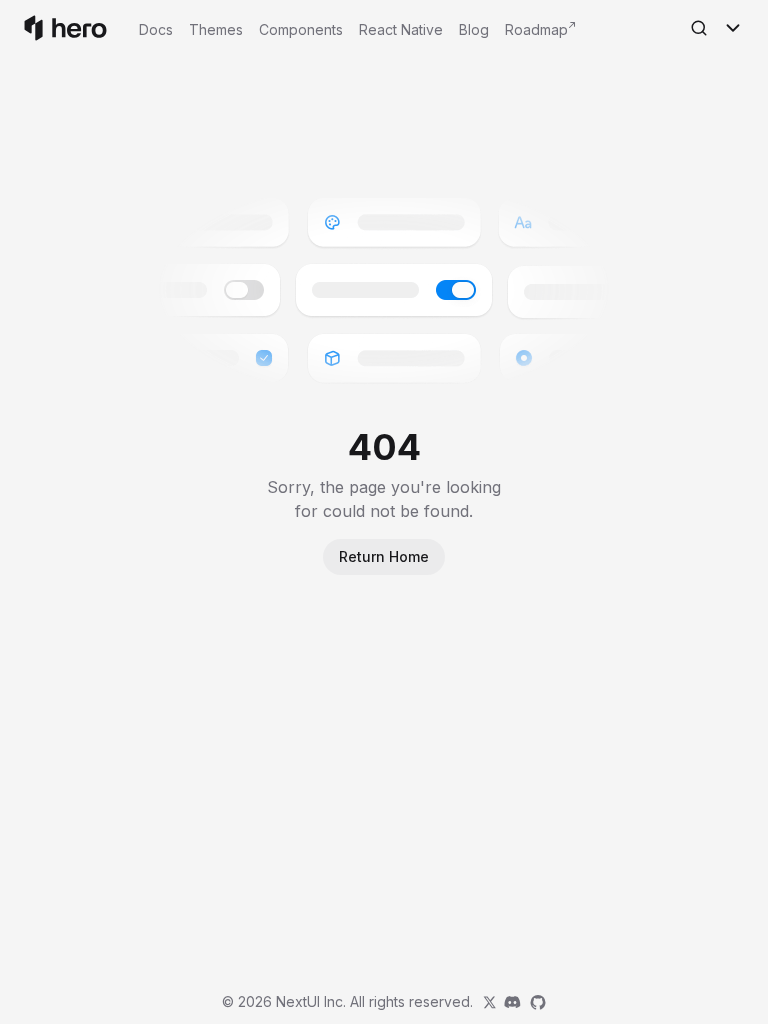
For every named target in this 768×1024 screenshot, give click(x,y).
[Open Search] (699, 28)
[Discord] (512, 1002)
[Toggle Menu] (733, 28)
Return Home (384, 556)
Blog (474, 29)
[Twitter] (490, 1002)
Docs (156, 29)
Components (301, 29)
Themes (216, 29)
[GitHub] (538, 1002)
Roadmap (536, 29)
